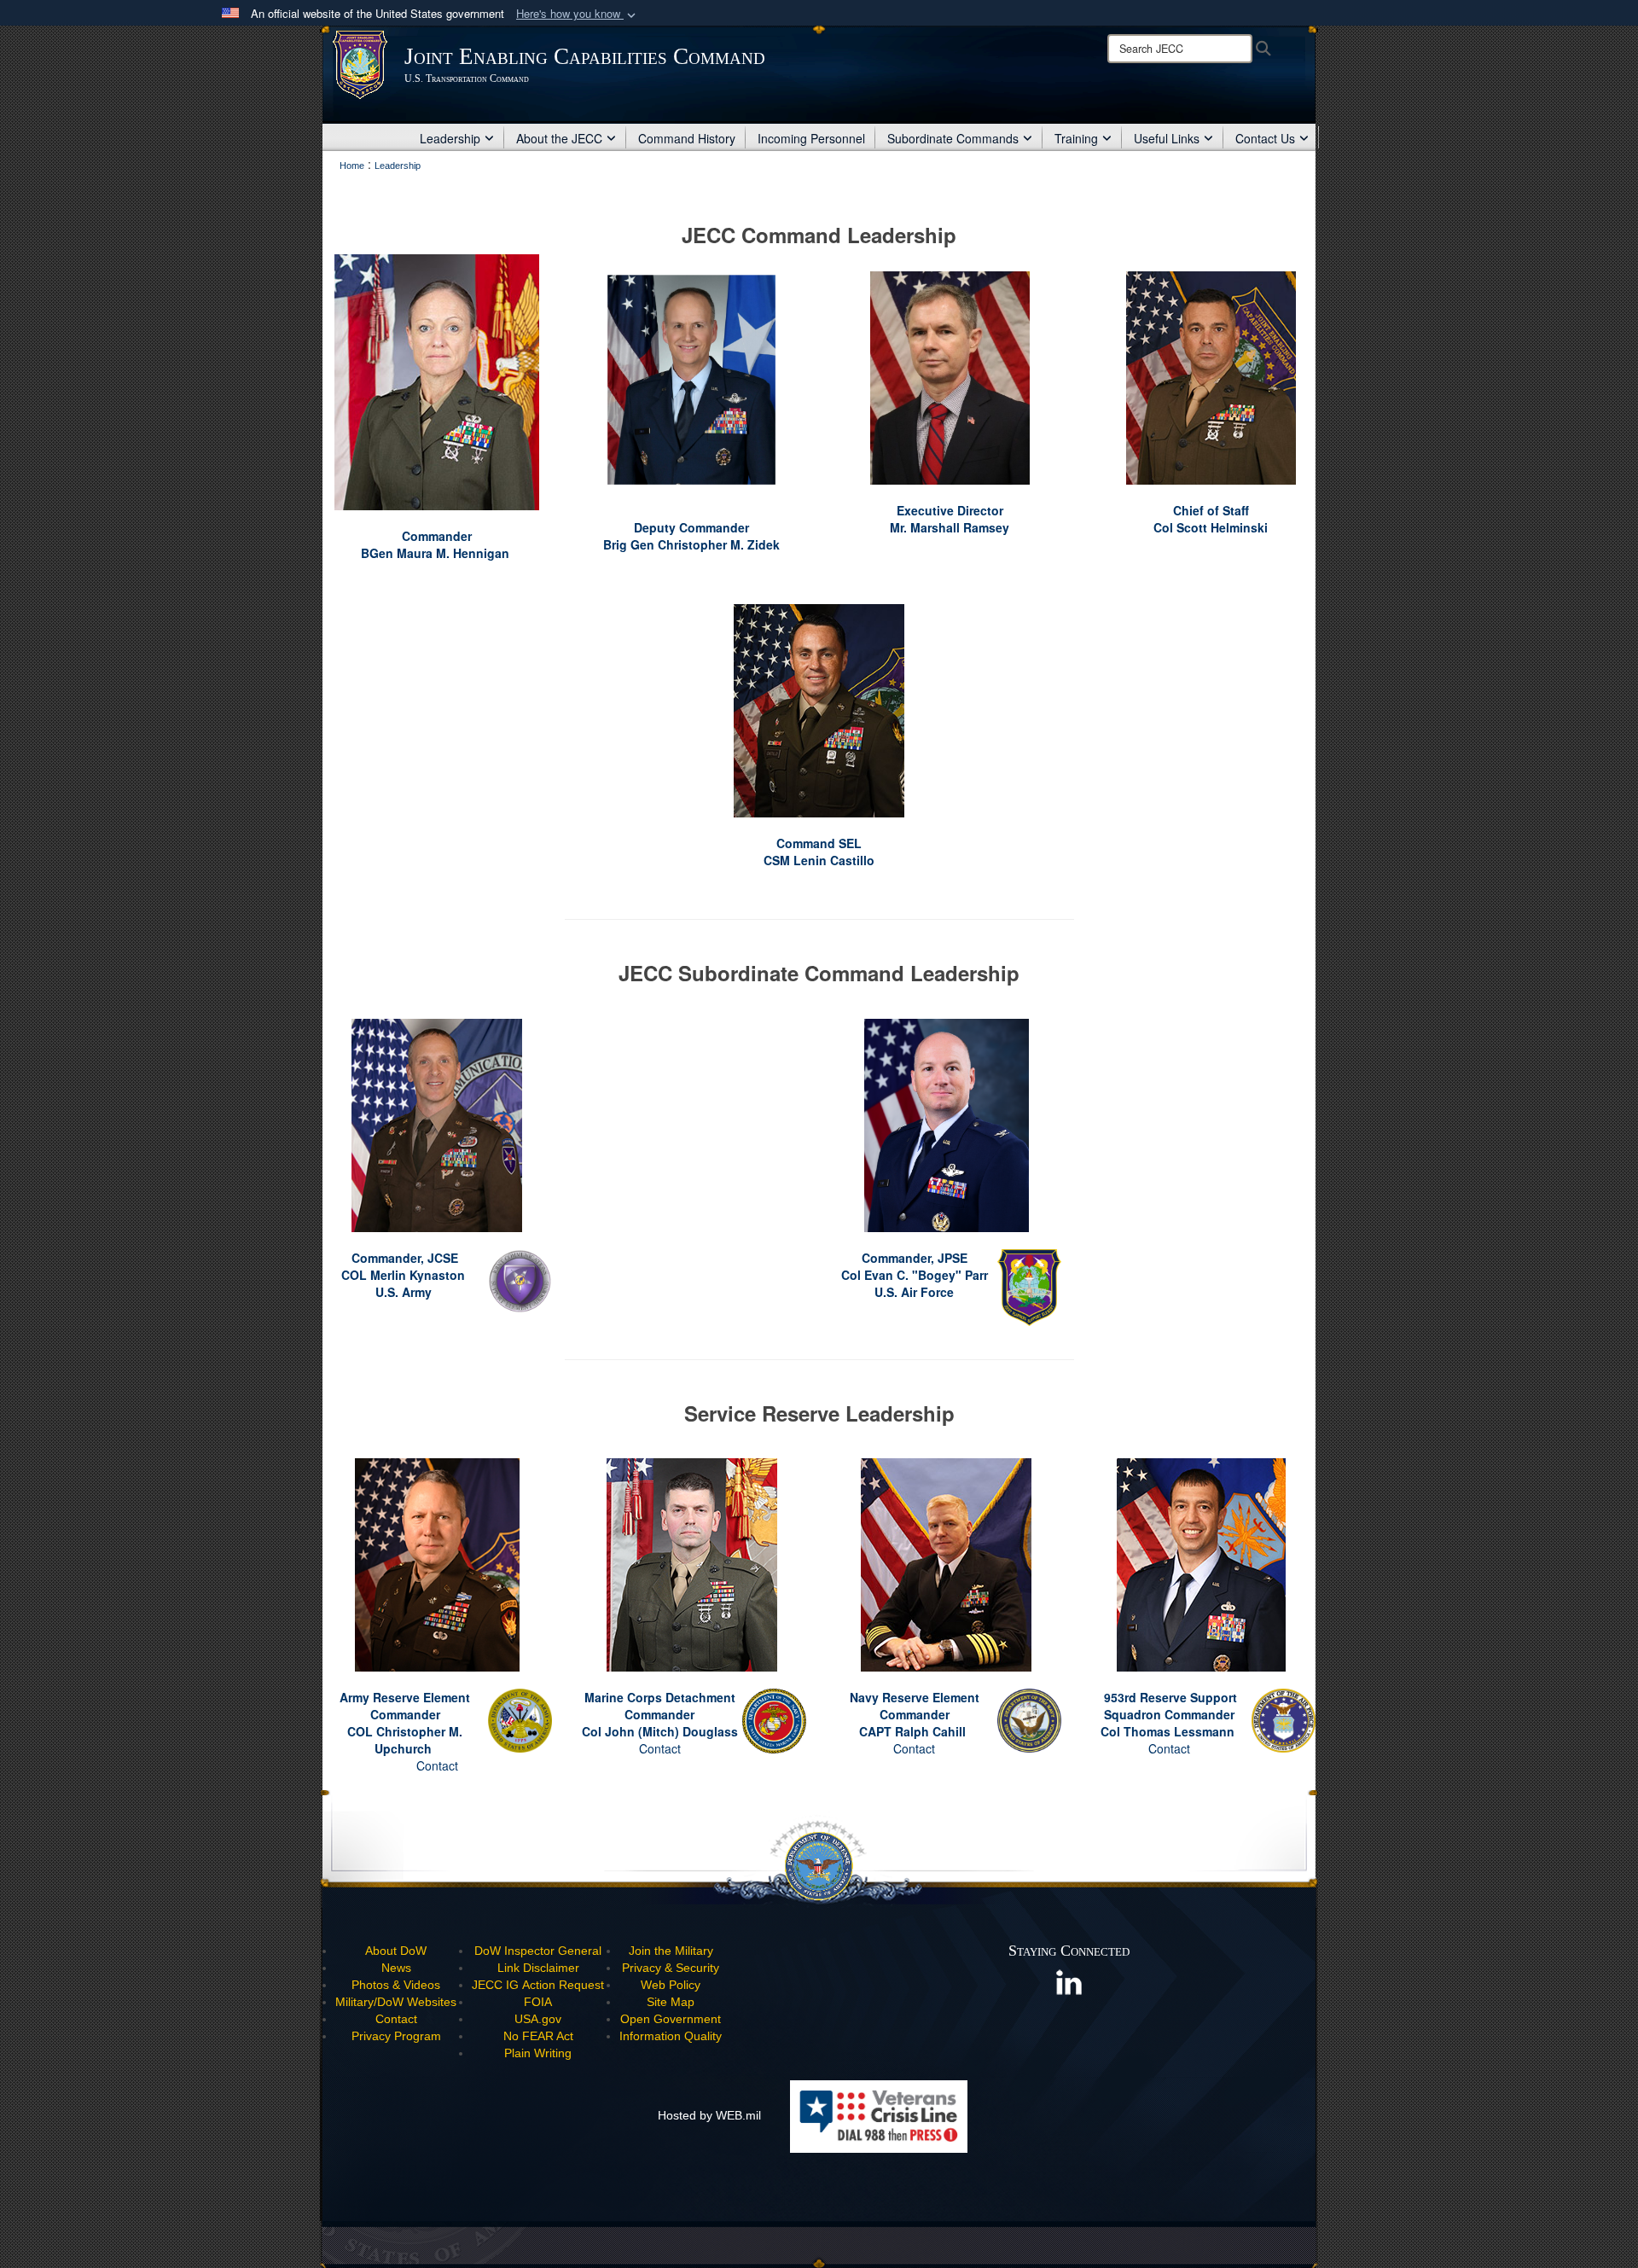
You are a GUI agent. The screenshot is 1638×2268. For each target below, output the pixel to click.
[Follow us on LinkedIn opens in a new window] (1069, 1981)
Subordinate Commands (953, 138)
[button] (578, 14)
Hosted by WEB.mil (709, 2115)
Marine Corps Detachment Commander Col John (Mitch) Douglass (660, 1714)
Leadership (450, 138)
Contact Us (1265, 138)
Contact (437, 1765)
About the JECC (559, 138)
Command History (687, 138)
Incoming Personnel (811, 138)
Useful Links (1167, 138)
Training (1076, 138)
